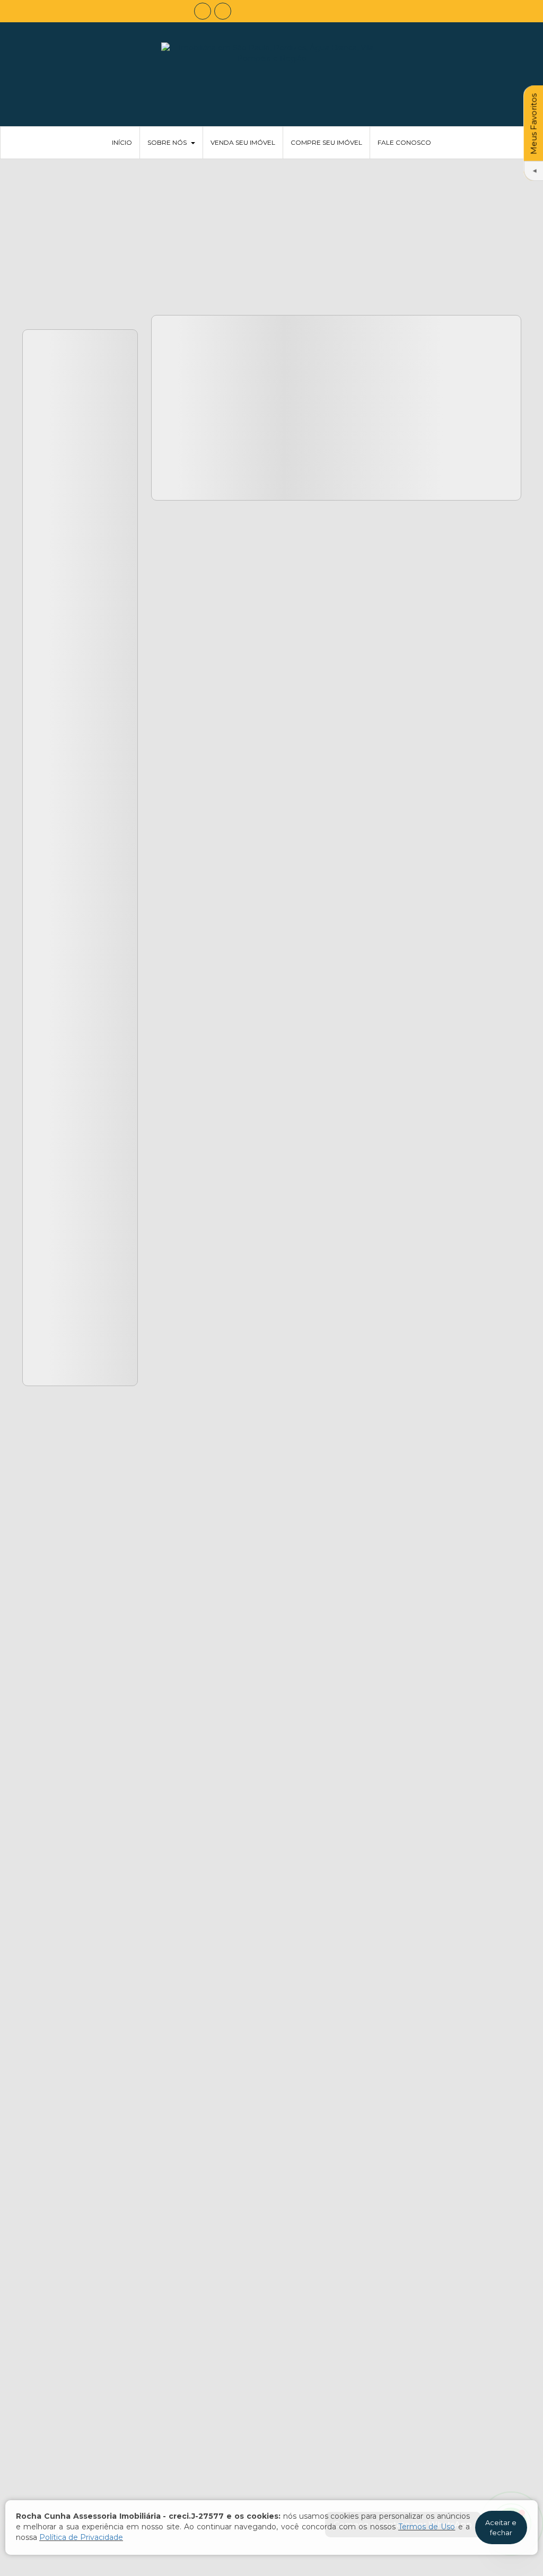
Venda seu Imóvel (243, 142)
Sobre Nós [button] (167, 142)
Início (122, 142)
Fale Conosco (404, 142)
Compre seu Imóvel (326, 142)
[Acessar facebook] (203, 11)
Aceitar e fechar (501, 2527)
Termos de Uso (427, 2527)
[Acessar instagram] (223, 11)
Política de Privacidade (81, 2537)
